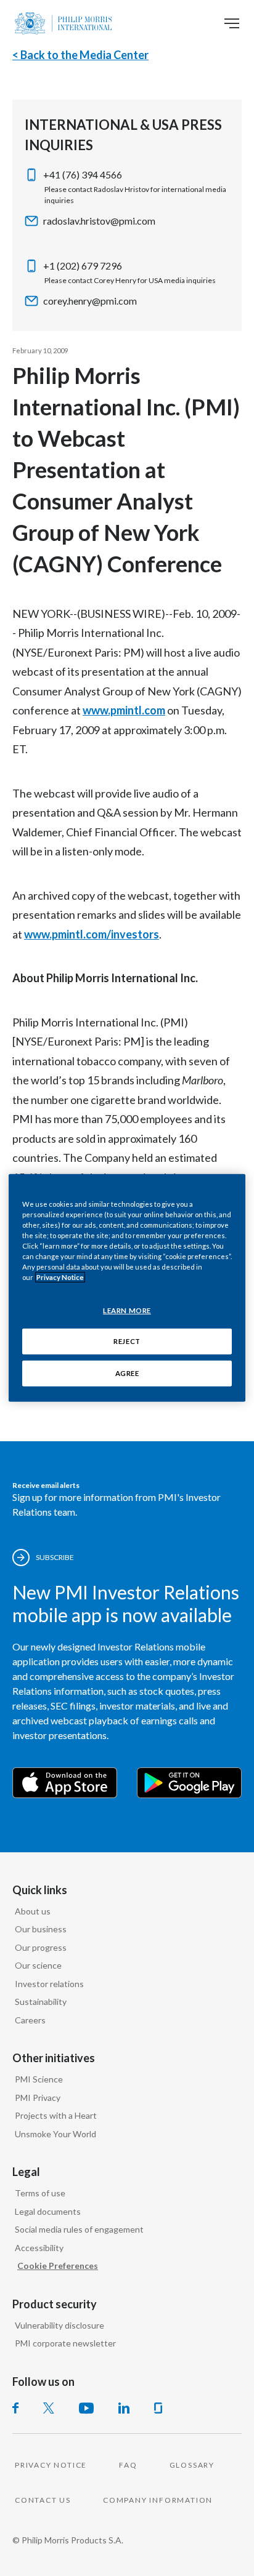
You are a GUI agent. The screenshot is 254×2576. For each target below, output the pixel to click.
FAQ (128, 2465)
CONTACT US (43, 2500)
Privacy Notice (60, 1277)
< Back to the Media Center (80, 55)
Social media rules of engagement (79, 2229)
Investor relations (49, 1984)
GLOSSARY (192, 2465)
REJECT (127, 1341)
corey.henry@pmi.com (90, 301)
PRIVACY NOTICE (51, 2465)
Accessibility (39, 2248)
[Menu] (232, 23)
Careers (30, 2020)
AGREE (127, 1373)
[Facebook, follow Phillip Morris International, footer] (15, 2408)
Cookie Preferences (58, 2266)
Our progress (41, 1947)
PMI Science (39, 2079)
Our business (41, 1929)
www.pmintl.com (124, 710)
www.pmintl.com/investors (92, 934)
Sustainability (41, 2002)
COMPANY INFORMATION (158, 2500)
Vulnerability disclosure (59, 2325)
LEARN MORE (127, 1310)
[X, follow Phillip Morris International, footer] (49, 2408)
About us (33, 1911)
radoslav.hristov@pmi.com (99, 221)
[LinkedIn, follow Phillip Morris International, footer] (124, 2408)
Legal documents (48, 2211)
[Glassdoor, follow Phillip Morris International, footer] (158, 2408)
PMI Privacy (38, 2098)
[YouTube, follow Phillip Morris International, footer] (86, 2408)
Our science (38, 1965)
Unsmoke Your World (55, 2134)
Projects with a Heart (56, 2115)
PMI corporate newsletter (65, 2343)
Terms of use (40, 2193)
